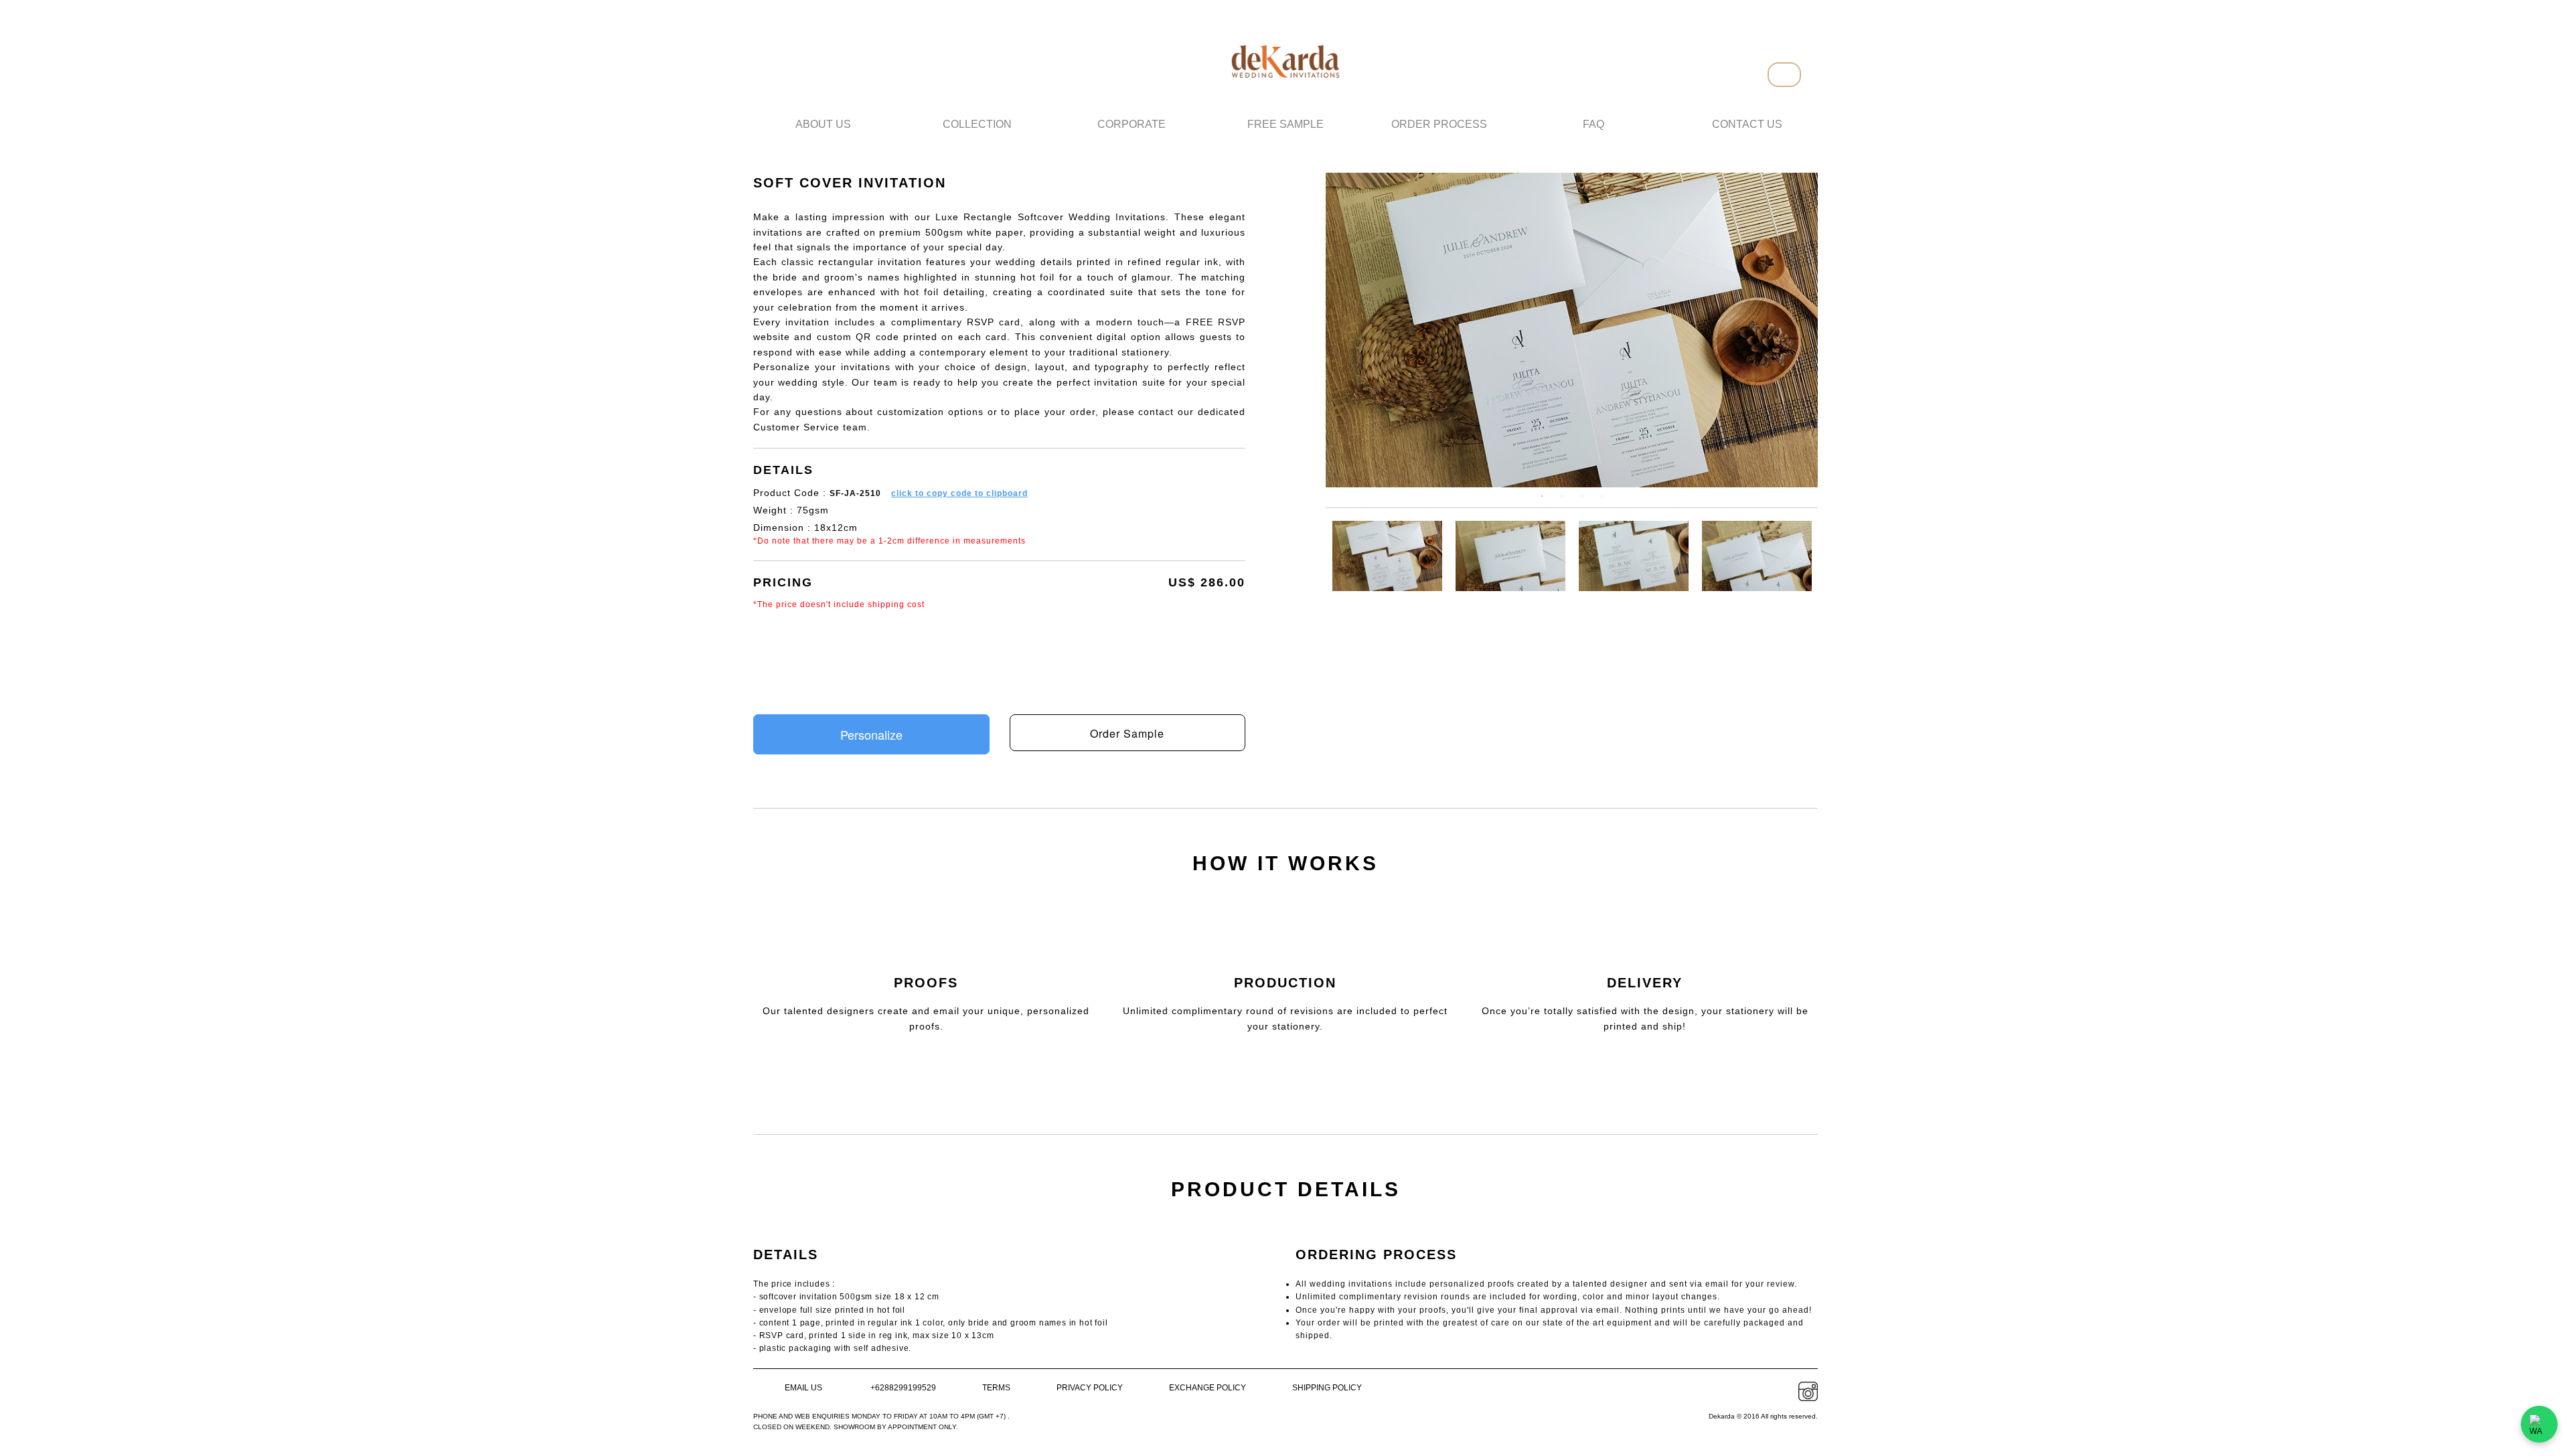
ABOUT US (823, 124)
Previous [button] (1354, 330)
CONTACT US (1747, 124)
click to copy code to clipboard (959, 493)
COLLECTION (977, 124)
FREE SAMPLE (1285, 124)
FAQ (1593, 124)
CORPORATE (1132, 124)
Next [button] (1789, 330)
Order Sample (1127, 733)
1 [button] (1546, 500)
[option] (1572, 330)
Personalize (871, 734)
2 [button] (1566, 500)
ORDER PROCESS (1439, 124)
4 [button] (1606, 500)
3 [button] (1586, 500)
